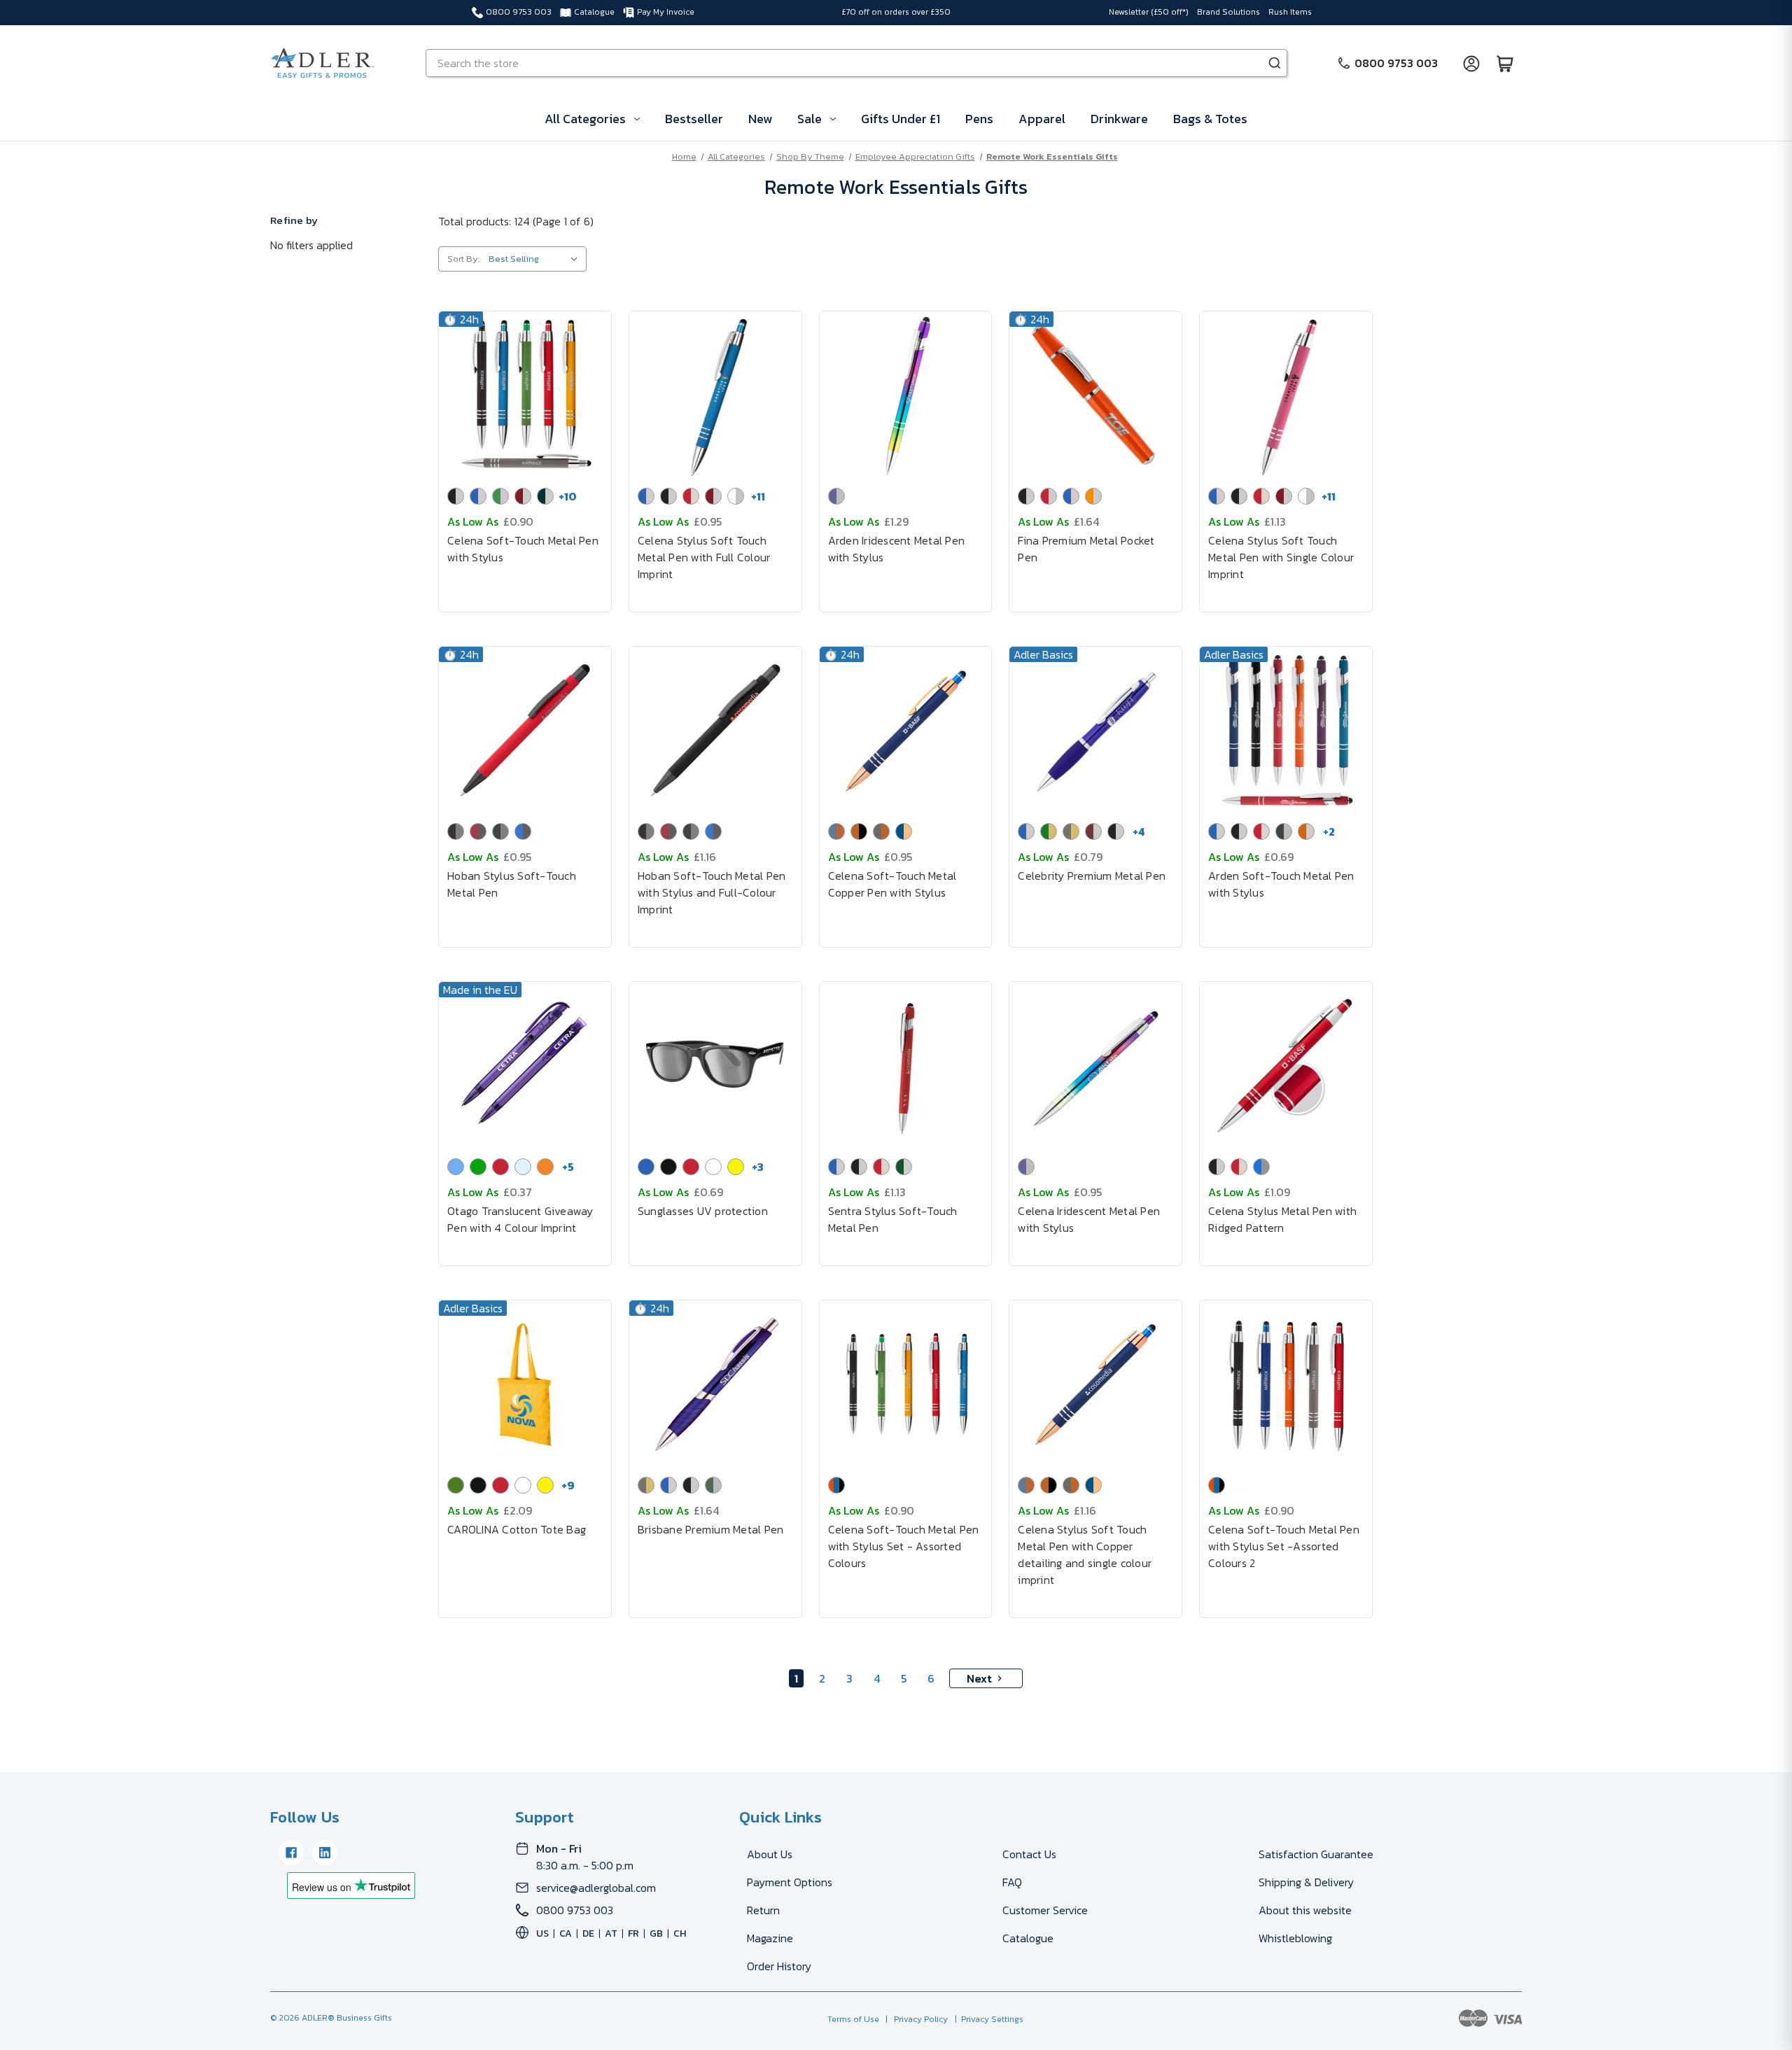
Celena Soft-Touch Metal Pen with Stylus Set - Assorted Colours (904, 1546)
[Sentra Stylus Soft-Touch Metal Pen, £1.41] (906, 1066)
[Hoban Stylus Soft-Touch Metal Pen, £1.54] (525, 731)
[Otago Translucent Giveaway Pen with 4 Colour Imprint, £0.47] (525, 1066)
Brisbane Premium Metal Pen (711, 1529)
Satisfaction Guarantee (1316, 1854)
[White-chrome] (736, 496)
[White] (713, 1167)
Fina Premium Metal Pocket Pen (1086, 549)
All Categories (585, 119)
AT (611, 1933)
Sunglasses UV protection (703, 1211)
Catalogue (594, 12)
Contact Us (1029, 1854)
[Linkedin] (325, 1853)
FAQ (1012, 1882)
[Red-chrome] (691, 496)
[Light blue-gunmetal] (523, 831)
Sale (810, 119)
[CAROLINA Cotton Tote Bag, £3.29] (525, 1384)
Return (763, 1910)
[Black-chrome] (456, 496)
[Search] (1275, 63)
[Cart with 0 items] (1505, 63)
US (542, 1933)
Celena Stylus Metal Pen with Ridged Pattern (1282, 1219)
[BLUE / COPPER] (836, 831)
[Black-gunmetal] (456, 831)
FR (633, 1933)
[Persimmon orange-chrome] (1093, 496)
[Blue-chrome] (478, 496)
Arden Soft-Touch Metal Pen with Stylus (1281, 884)
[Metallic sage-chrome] (713, 1485)
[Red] (691, 1167)
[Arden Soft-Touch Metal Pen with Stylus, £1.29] (1286, 731)
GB (656, 1933)
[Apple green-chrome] (500, 496)
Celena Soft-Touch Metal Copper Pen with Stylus (892, 884)
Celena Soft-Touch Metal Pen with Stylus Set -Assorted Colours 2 (1284, 1546)
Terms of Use (854, 2019)
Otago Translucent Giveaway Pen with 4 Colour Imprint (520, 1219)
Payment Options (790, 1882)
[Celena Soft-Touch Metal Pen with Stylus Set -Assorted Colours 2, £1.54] (1286, 1384)
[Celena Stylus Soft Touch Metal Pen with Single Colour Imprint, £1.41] (1286, 395)
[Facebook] (291, 1853)
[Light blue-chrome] (1261, 1167)
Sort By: (463, 259)
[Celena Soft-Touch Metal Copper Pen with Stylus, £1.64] (906, 731)
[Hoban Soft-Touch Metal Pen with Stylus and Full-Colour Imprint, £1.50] (715, 731)
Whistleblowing (1295, 1938)
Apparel (1042, 119)
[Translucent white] (523, 1167)
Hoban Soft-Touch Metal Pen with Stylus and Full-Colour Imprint (712, 892)
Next (979, 1678)
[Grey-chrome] (1284, 831)
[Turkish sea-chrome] (1071, 496)
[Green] (456, 1485)
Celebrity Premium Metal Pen (1092, 876)
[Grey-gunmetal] (500, 831)
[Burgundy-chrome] (523, 496)
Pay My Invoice (666, 12)
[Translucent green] (478, 1167)
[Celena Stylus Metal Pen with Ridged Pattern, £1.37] (1286, 1066)
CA (566, 1933)
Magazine (770, 1938)
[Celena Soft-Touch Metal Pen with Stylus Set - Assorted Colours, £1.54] (906, 1384)
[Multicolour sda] (836, 1485)
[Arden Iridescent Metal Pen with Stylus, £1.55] (906, 395)
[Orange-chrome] (1306, 831)
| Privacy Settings (987, 2019)
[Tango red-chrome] (1049, 496)
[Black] (668, 1167)
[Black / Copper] (859, 831)
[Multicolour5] (1217, 1485)
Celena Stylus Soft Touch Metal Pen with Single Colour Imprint (1281, 557)
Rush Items (1290, 12)
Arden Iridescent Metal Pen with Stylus (897, 549)
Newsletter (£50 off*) (1149, 12)
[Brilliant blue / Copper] (904, 831)
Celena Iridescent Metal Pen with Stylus (1089, 1219)
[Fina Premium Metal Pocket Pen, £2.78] (1095, 395)
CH (680, 1933)
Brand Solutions (1228, 12)
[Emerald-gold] (1049, 831)
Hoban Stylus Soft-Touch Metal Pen (512, 884)
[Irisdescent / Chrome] (836, 496)
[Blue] (646, 1167)
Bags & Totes (1210, 119)
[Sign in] (1471, 63)
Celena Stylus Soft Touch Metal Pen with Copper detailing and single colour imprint (1085, 1554)
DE (588, 1933)
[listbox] (536, 259)
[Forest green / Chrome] (904, 1167)
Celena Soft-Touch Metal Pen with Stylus (523, 549)
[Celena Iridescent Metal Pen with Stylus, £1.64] (1095, 1066)
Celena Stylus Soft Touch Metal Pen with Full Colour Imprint (704, 557)
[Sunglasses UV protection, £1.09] (715, 1066)
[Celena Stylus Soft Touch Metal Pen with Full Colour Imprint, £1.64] (715, 395)
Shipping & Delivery (1306, 1882)
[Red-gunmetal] (478, 831)
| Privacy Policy (915, 2019)
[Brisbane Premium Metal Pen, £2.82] (715, 1384)
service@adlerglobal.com (596, 1888)
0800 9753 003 (519, 12)
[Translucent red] (500, 1167)
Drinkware (1119, 119)
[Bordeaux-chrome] (1093, 831)
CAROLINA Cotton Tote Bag (517, 1529)
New (760, 119)
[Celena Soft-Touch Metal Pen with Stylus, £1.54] (525, 395)
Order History (779, 1966)
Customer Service (1045, 1910)
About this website (1305, 1910)
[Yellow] (736, 1167)
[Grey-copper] (881, 831)
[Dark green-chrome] (545, 496)
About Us (770, 1854)
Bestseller (694, 119)
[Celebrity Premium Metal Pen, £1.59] (1095, 731)
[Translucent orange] (545, 1167)
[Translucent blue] (456, 1167)
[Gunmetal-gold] (1071, 831)
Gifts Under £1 (901, 119)
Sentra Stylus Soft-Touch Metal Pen (893, 1219)
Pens (979, 119)
